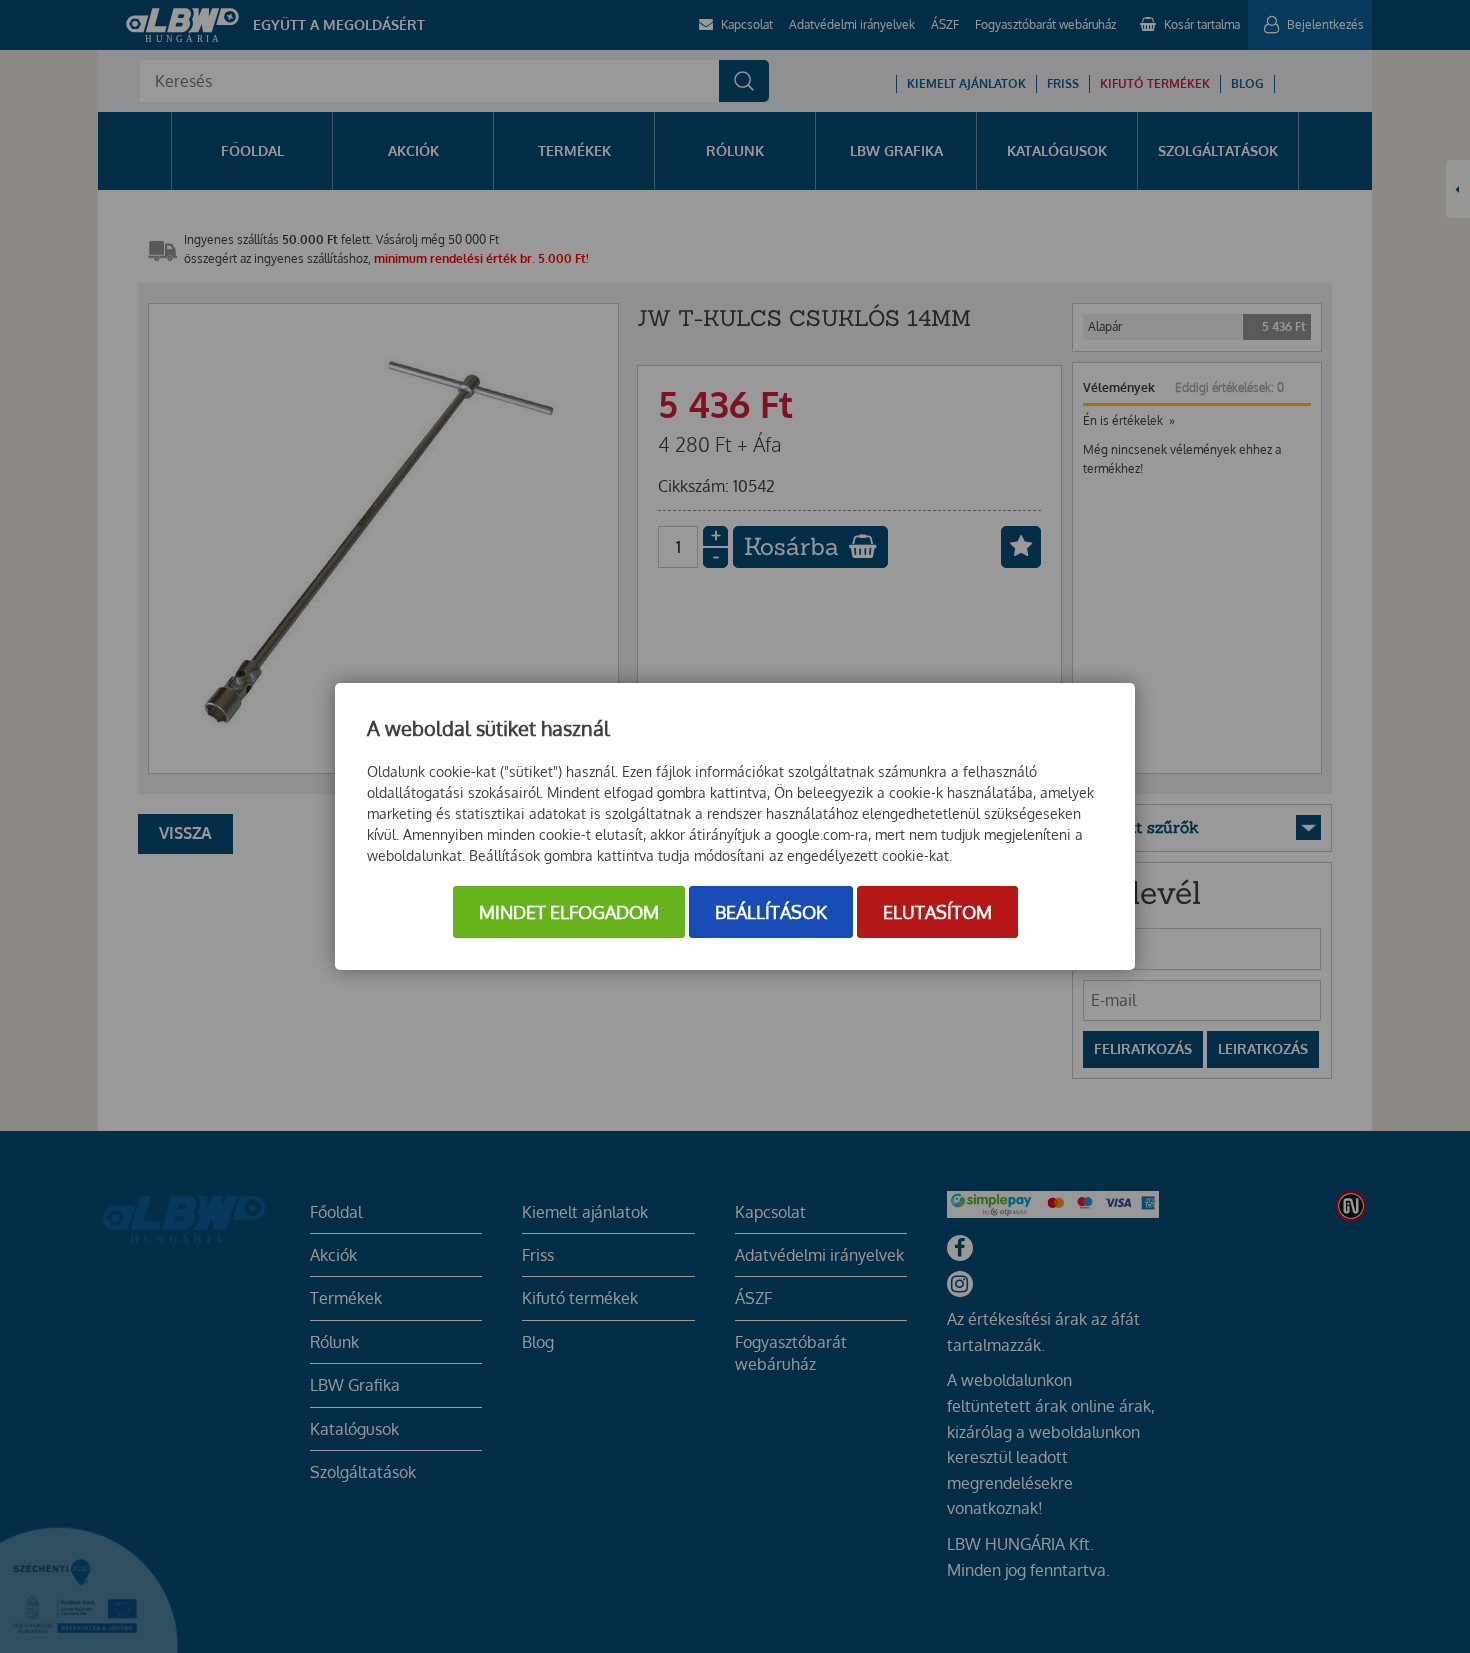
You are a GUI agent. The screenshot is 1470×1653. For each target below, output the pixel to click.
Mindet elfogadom (569, 912)
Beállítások (771, 912)
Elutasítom (937, 912)
